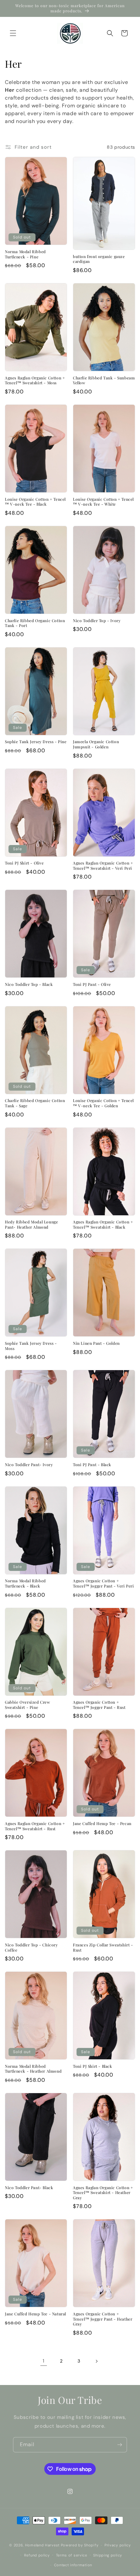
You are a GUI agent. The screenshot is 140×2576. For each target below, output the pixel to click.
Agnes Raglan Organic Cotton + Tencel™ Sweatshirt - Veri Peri (103, 866)
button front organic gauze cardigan (99, 259)
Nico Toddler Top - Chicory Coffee (31, 1948)
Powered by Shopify (80, 2545)
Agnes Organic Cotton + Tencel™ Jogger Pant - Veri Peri (104, 1583)
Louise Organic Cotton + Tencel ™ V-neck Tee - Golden (103, 1103)
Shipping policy (108, 2555)
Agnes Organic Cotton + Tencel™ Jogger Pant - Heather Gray (103, 2319)
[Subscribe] (119, 2445)
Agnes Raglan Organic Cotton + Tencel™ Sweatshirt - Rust (35, 1826)
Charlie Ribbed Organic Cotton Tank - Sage (35, 1103)
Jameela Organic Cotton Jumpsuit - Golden (96, 744)
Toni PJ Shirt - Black (93, 2066)
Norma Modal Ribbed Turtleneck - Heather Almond (33, 2069)
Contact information (73, 2565)
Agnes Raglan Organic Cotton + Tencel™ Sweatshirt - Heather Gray (103, 2193)
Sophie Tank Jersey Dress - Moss (31, 1346)
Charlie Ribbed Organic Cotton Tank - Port (35, 623)
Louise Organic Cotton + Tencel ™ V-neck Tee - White (103, 502)
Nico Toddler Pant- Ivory (29, 1465)
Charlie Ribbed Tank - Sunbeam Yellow (104, 381)
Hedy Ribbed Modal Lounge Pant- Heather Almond (31, 1225)
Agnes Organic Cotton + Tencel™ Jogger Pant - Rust (99, 1705)
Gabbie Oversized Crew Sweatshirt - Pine (28, 1705)
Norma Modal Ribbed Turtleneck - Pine (25, 254)
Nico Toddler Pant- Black (29, 2188)
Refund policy (37, 2555)
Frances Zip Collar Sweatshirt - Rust (103, 1948)
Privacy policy (118, 2545)
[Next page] (96, 2361)
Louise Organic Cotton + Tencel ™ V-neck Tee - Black (35, 502)
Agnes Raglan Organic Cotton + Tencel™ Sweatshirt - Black (103, 1225)
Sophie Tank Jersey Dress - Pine (36, 742)
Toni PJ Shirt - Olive (24, 863)
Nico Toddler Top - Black (29, 984)
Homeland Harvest (42, 2545)
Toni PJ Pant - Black (92, 1465)
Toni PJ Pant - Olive (92, 984)
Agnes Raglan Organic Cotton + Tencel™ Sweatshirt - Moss (35, 381)
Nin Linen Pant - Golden (96, 1343)
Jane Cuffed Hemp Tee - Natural (35, 2314)
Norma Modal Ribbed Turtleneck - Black (25, 1583)
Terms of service (72, 2555)
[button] (13, 33)
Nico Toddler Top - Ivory (97, 621)
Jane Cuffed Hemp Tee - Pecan (102, 1824)
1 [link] (44, 2361)
